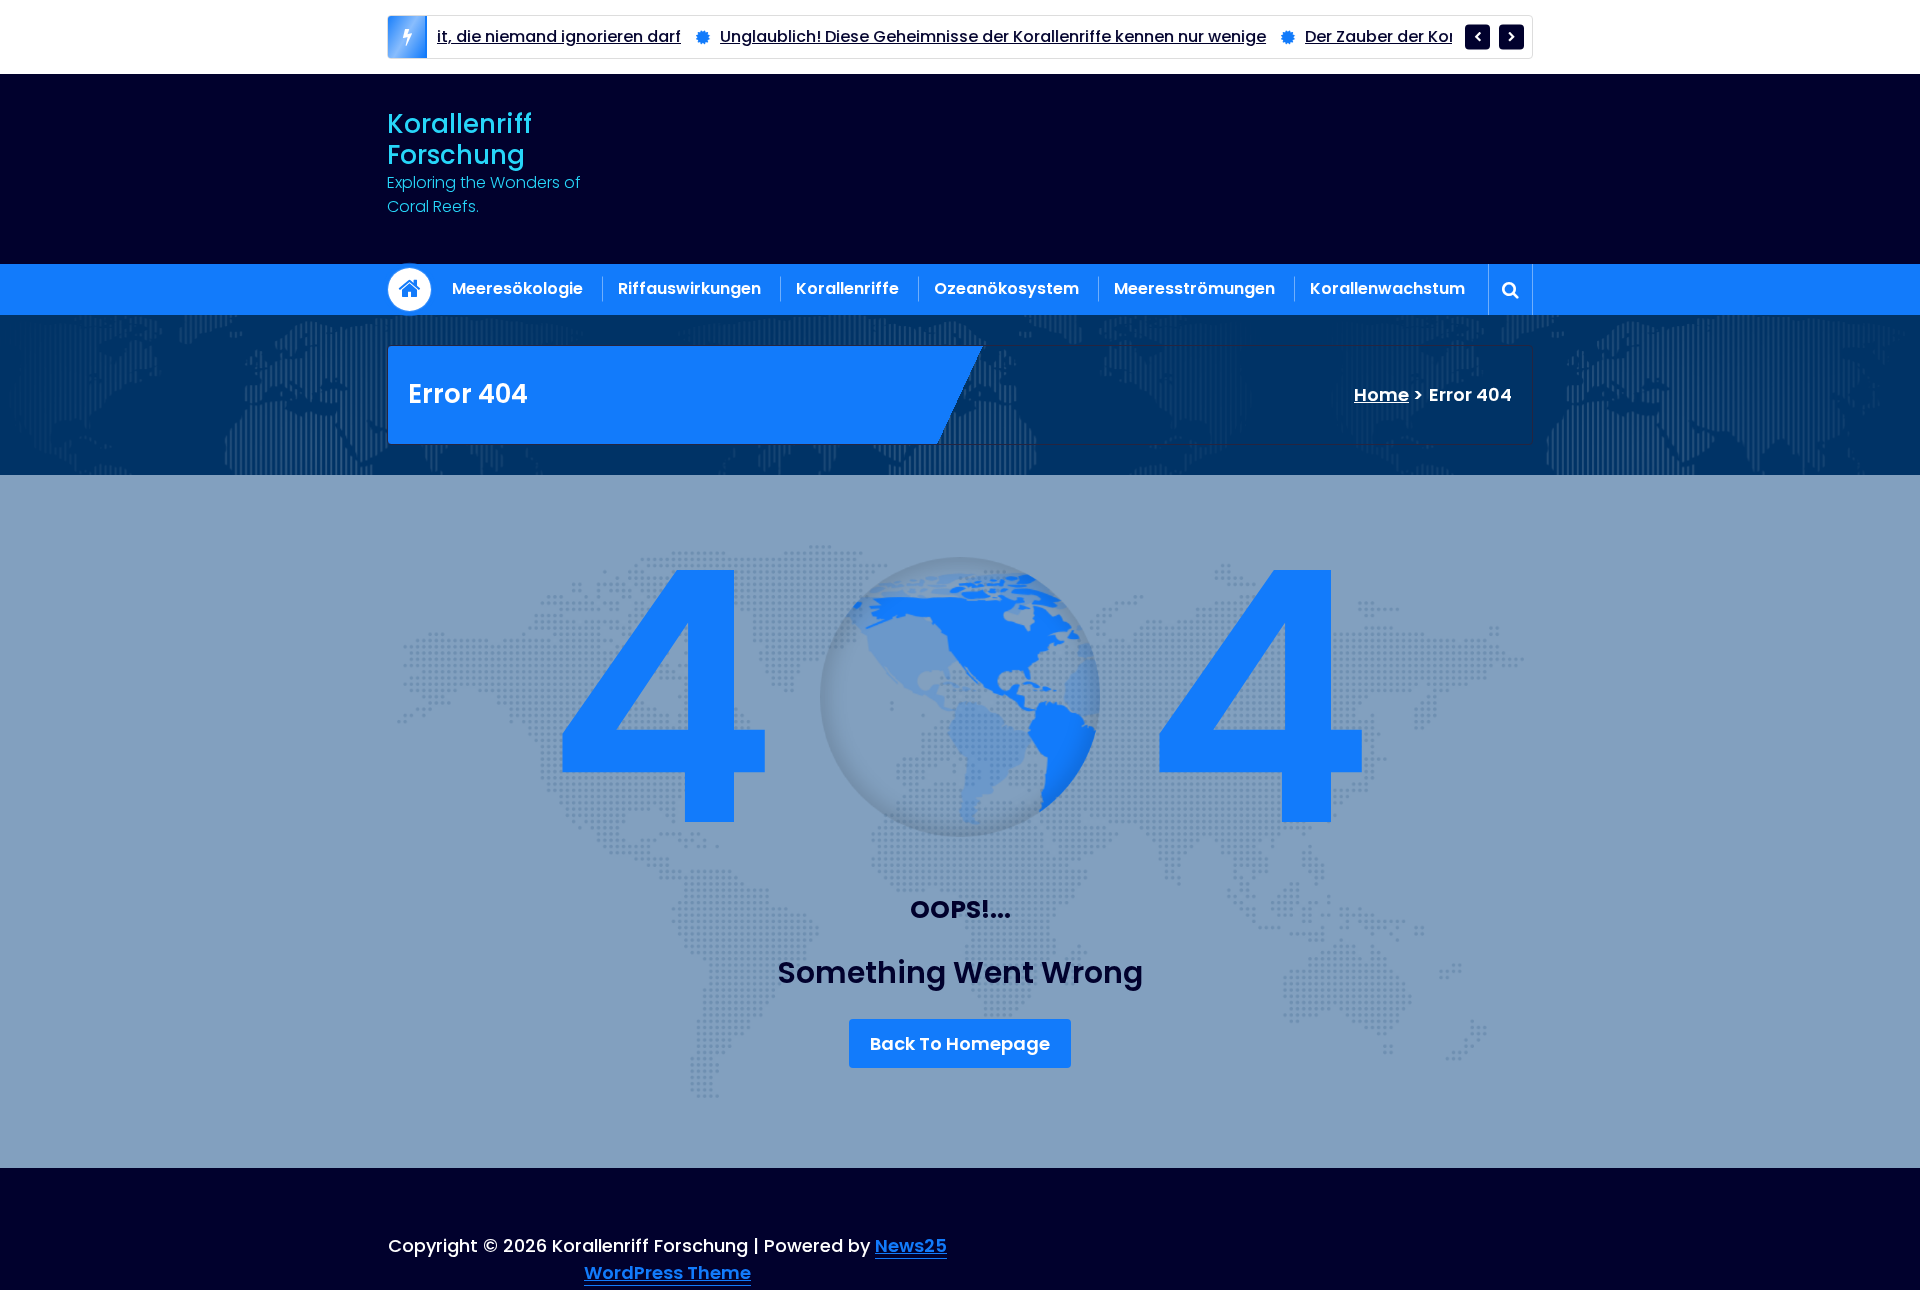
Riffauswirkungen (689, 288)
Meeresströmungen (1194, 288)
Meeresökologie (517, 288)
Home (1381, 394)
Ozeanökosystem (1006, 288)
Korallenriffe (847, 288)
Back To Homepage (960, 1043)
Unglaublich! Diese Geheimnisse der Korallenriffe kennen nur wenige (937, 36)
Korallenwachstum (1387, 288)
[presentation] (1477, 36)
